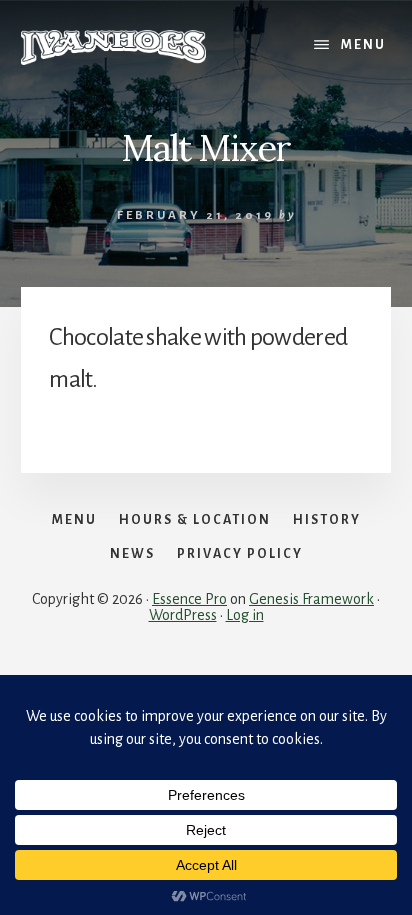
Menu (363, 45)
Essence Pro (189, 599)
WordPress (183, 615)
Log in (245, 615)
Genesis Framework (311, 599)
